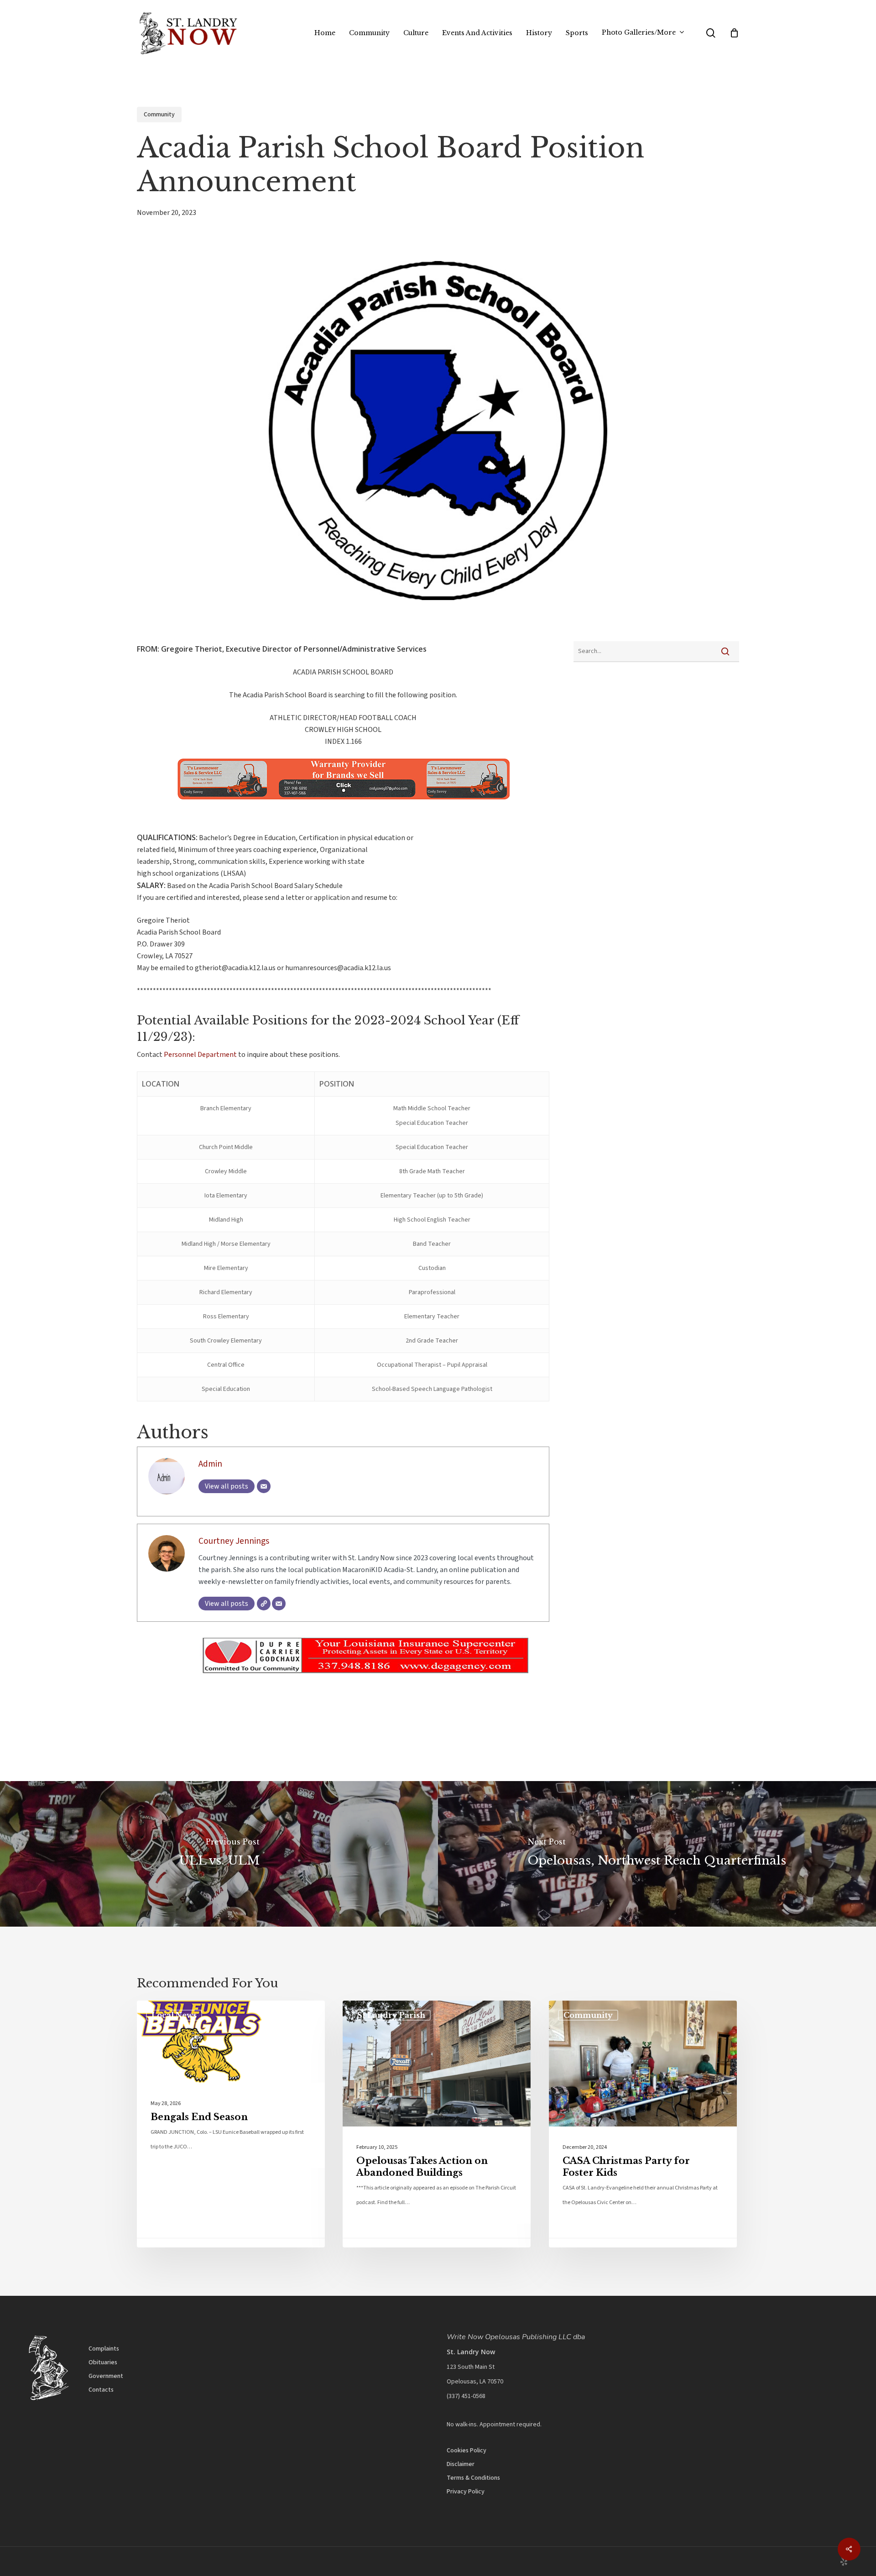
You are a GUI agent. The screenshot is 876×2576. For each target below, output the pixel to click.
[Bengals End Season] (231, 2124)
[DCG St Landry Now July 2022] (343, 1681)
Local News (174, 2015)
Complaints (104, 2349)
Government (106, 2376)
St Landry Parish (391, 2015)
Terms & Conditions (473, 2478)
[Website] (264, 1604)
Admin (210, 1464)
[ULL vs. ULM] (219, 1854)
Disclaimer (461, 2464)
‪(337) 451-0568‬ (466, 2396)
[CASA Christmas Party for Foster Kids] (643, 2124)
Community (159, 115)
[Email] (264, 1486)
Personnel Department (200, 1055)
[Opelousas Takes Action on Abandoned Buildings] (437, 2124)
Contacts (101, 2390)
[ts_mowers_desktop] (303, 804)
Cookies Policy (467, 2451)
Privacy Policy (466, 2492)
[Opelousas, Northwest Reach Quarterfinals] (657, 1854)
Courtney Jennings (234, 1541)
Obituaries (103, 2362)
